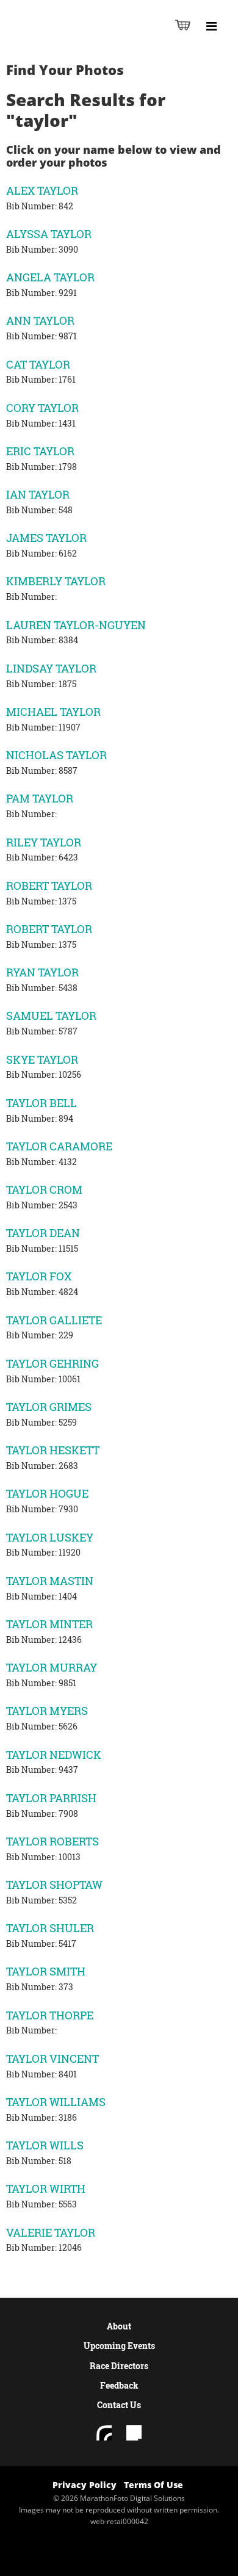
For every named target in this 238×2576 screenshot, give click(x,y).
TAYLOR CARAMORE (59, 1146)
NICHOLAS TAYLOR (56, 755)
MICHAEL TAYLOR (53, 712)
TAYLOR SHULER (50, 1928)
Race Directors (119, 2366)
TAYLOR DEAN (43, 1233)
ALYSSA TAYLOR (49, 234)
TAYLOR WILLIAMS (56, 2102)
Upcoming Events (119, 2346)
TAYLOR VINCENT (52, 2058)
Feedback (119, 2385)
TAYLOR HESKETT (53, 1450)
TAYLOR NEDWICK (54, 1755)
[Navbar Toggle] (211, 26)
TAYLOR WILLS (45, 2145)
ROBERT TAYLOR (49, 886)
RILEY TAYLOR (44, 842)
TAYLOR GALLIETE (54, 1320)
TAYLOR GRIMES (49, 1407)
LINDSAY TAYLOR (51, 668)
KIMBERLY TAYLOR (56, 581)
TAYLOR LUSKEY (50, 1537)
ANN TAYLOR (40, 320)
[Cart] (183, 25)
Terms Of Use (153, 2485)
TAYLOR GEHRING (52, 1363)
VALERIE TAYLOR (51, 2232)
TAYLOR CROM (44, 1189)
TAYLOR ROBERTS (52, 1841)
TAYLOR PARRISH (51, 1798)
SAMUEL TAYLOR (51, 1016)
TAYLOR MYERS (47, 1711)
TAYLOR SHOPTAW (54, 1885)
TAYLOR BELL (41, 1103)
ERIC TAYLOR (40, 451)
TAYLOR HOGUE (47, 1493)
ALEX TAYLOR (42, 190)
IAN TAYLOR (38, 494)
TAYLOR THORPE (50, 2015)
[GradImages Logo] (70, 38)
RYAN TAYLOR (42, 972)
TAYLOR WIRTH (46, 2188)
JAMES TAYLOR (46, 538)
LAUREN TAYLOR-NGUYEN (76, 625)
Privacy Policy (85, 2485)
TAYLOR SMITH (46, 1971)
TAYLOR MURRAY (52, 1667)
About (119, 2326)
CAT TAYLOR (38, 364)
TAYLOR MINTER (49, 1624)
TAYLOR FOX (39, 1276)
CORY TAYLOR (42, 408)
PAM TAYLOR (40, 798)
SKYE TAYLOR (42, 1059)
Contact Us (119, 2405)
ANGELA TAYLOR (50, 277)
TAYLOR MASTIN (50, 1581)
